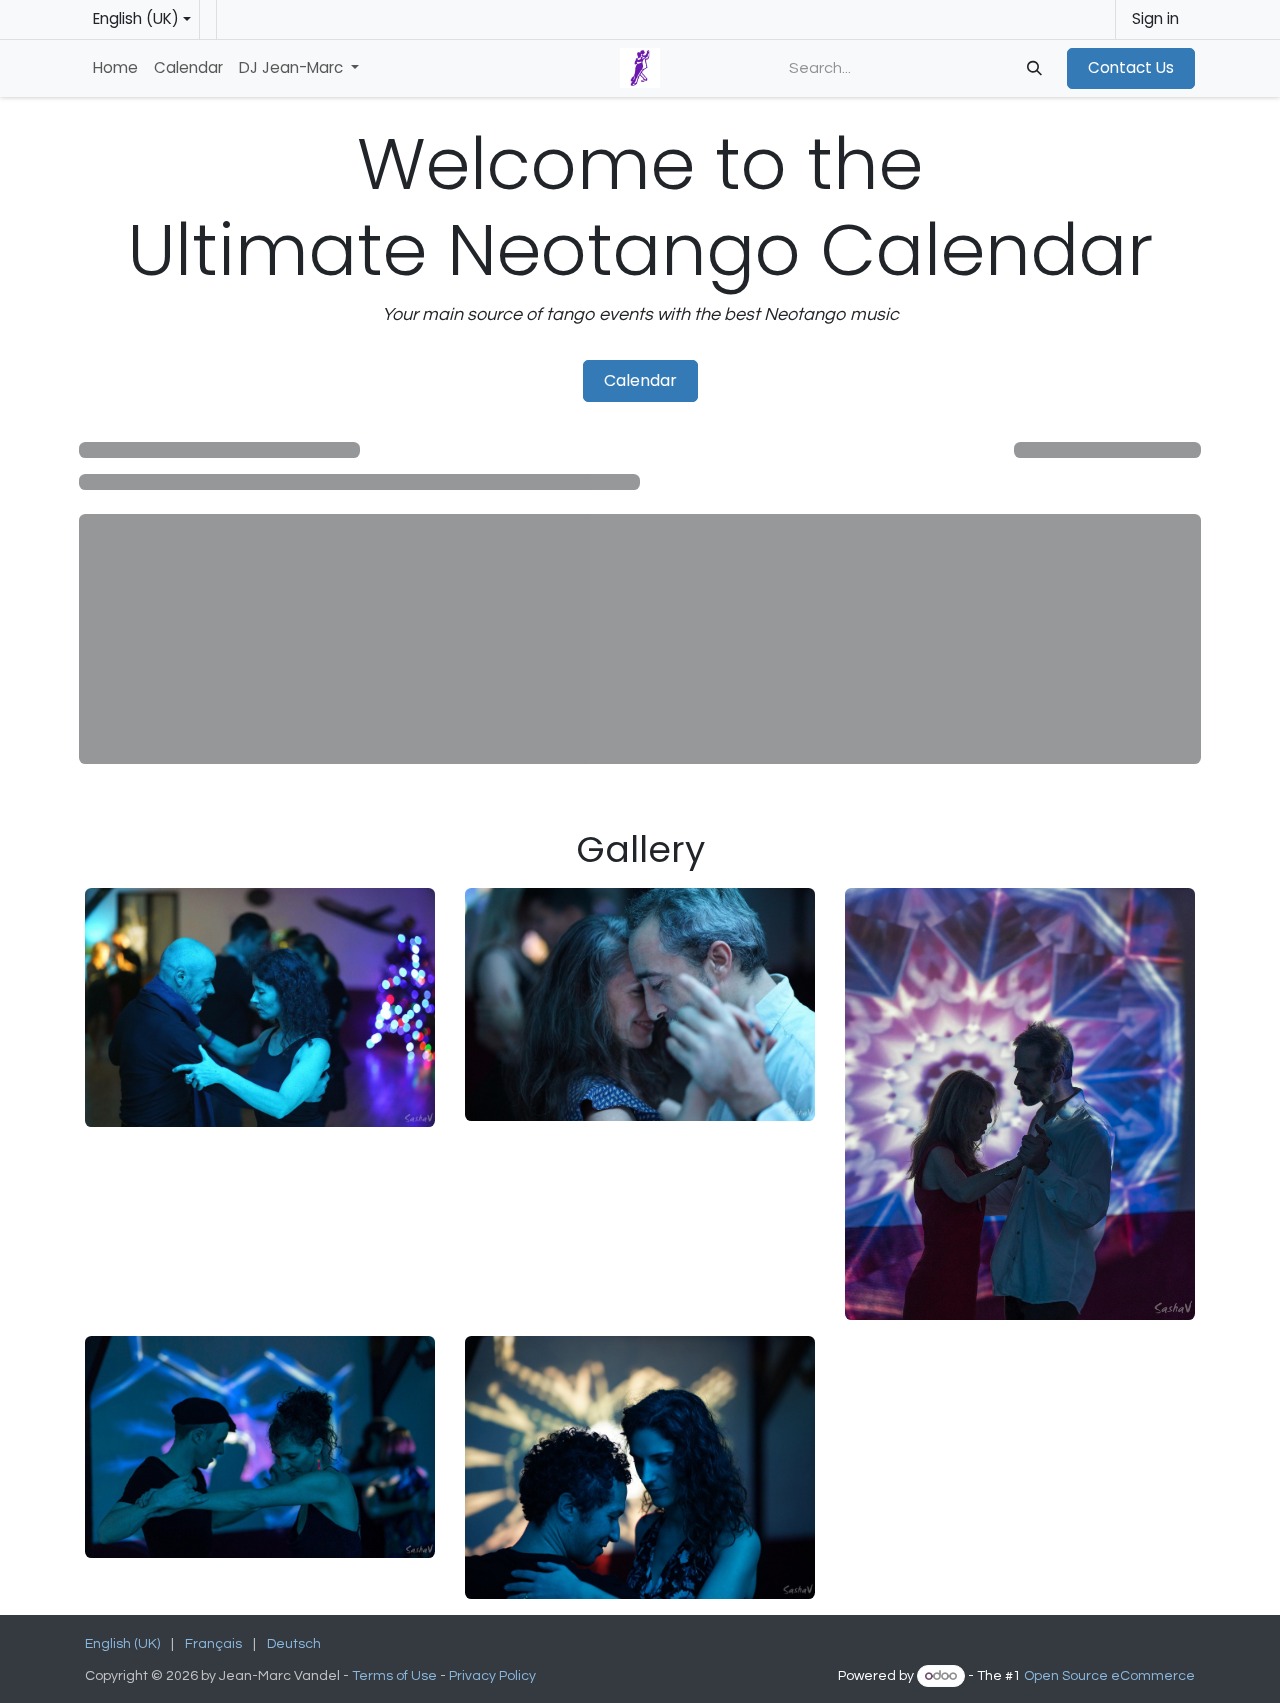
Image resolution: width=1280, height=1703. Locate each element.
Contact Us (1131, 67)
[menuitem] (115, 68)
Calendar (640, 380)
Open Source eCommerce (1109, 1676)
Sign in (1155, 18)
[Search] (1032, 68)
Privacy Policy (494, 1676)
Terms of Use (394, 1676)
